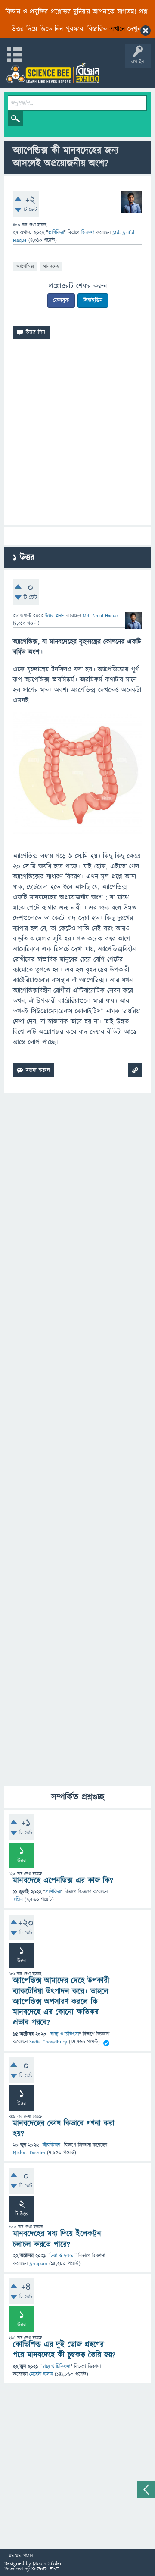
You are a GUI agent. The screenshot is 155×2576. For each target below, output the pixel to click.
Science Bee (45, 2569)
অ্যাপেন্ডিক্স (25, 266)
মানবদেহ (51, 266)
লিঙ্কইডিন (93, 301)
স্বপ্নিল (18, 1900)
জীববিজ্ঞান (51, 2145)
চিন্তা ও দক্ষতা (62, 2256)
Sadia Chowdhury (48, 2042)
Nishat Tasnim (29, 2153)
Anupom (38, 2264)
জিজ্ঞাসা (89, 233)
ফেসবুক (61, 301)
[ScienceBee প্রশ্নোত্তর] (53, 73)
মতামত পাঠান (21, 2556)
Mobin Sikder (47, 2564)
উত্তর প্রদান (55, 616)
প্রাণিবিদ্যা (56, 233)
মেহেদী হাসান (41, 2374)
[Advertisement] (77, 436)
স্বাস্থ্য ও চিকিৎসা (65, 2034)
